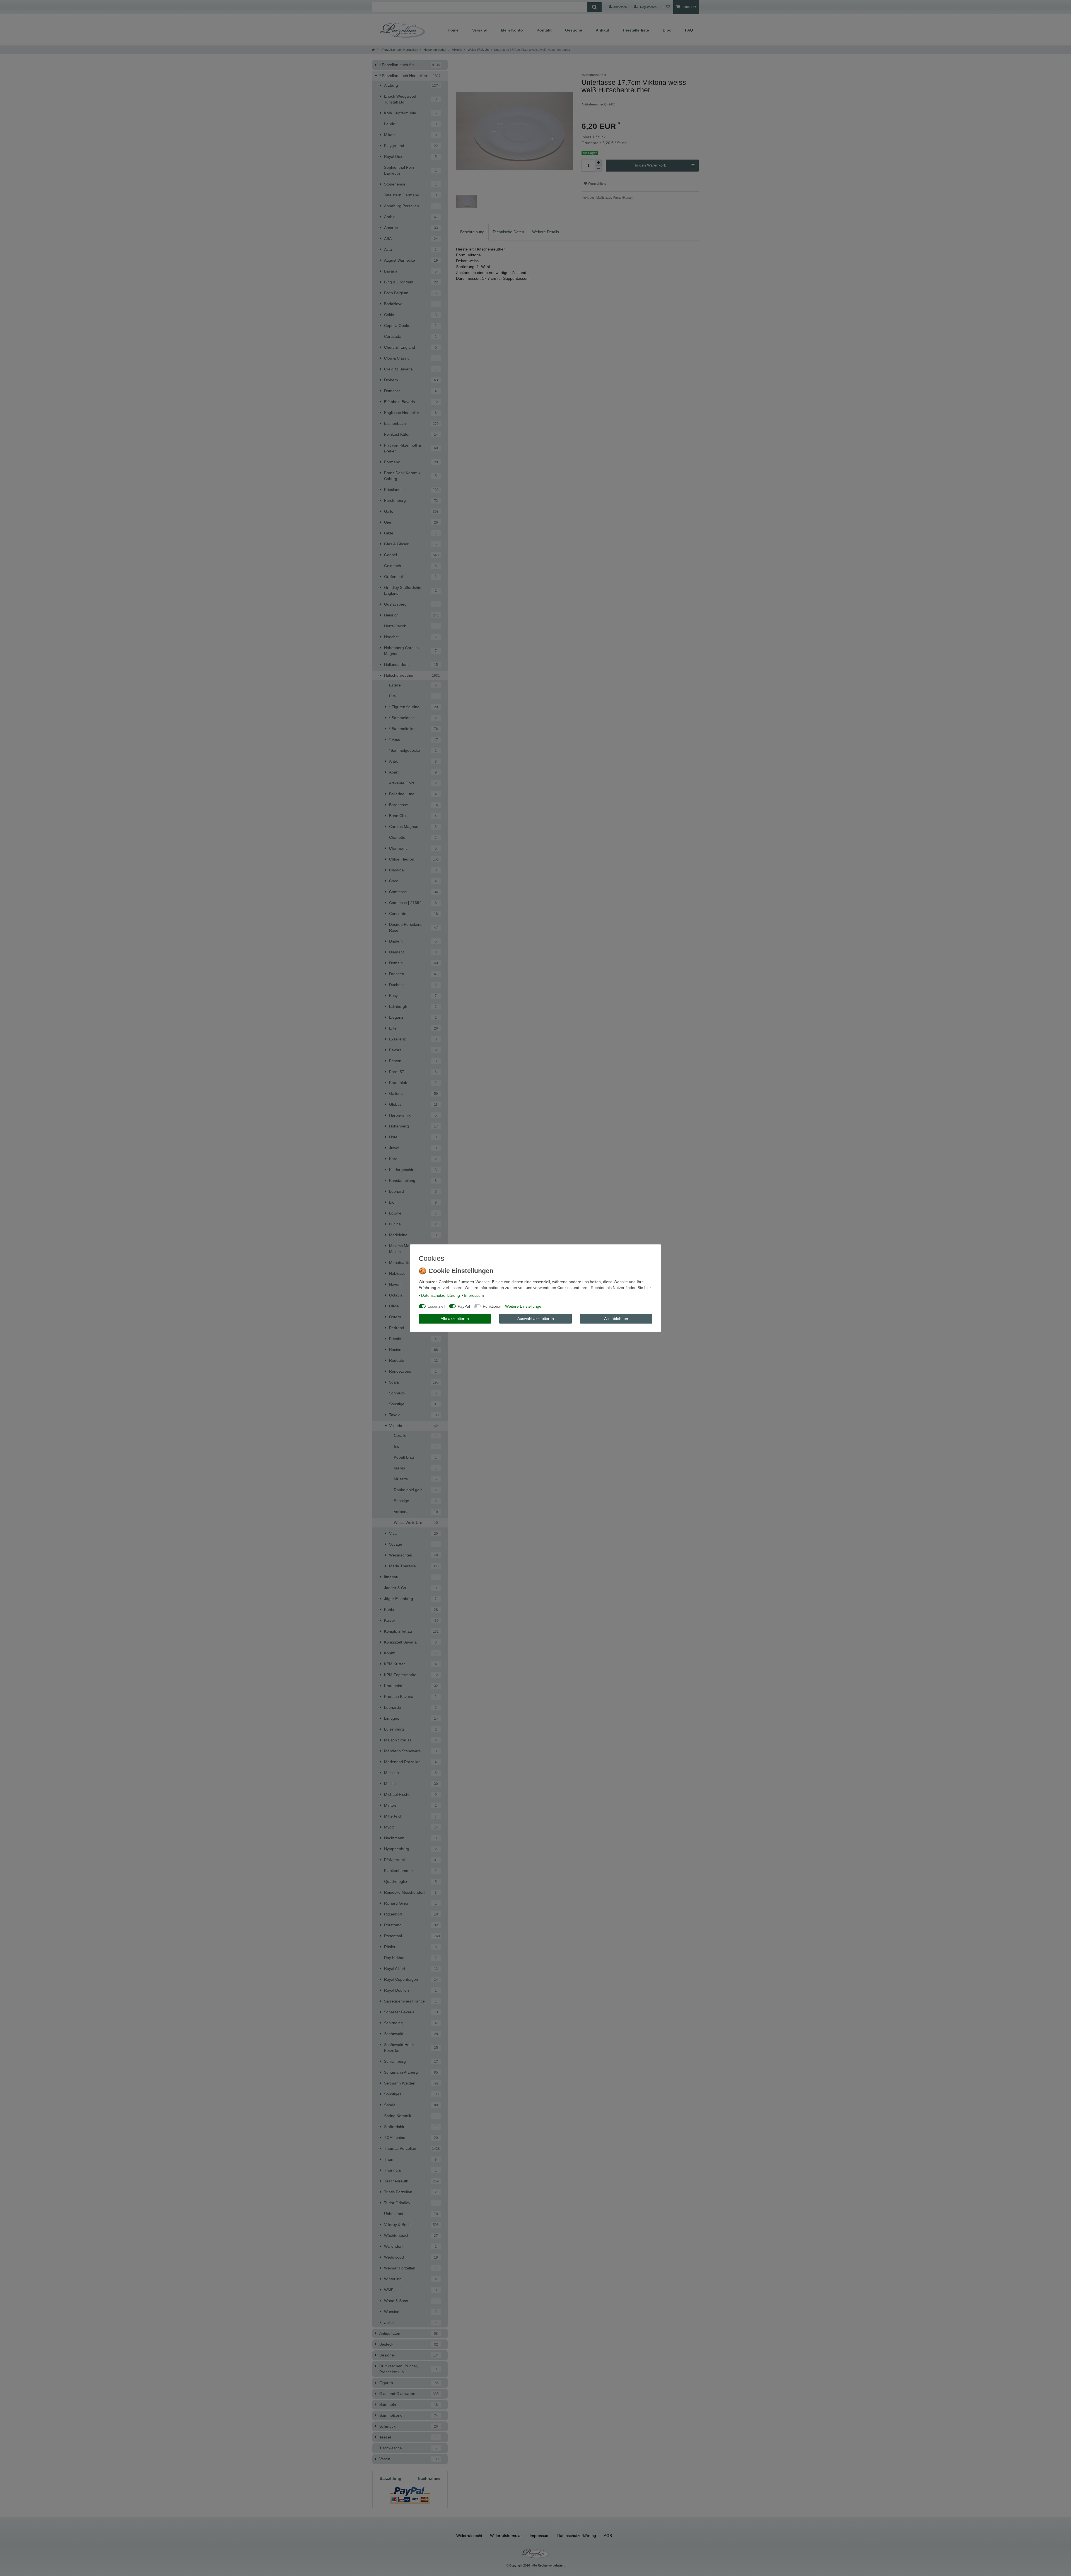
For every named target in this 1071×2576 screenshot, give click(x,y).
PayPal (464, 1306)
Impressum (474, 1295)
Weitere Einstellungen (524, 1306)
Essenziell (436, 1306)
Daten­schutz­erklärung (441, 1295)
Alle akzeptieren (455, 1319)
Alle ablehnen (616, 1319)
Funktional (492, 1306)
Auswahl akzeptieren (536, 1319)
